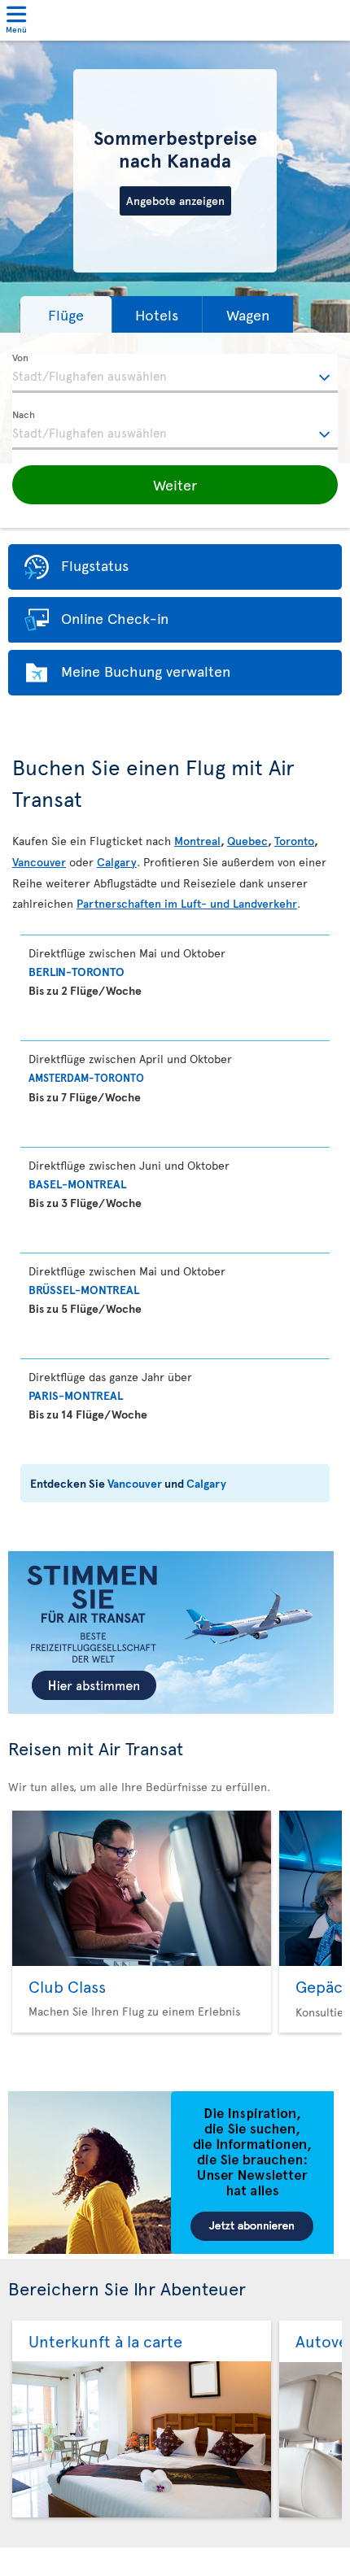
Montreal (197, 841)
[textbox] (175, 373)
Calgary (117, 862)
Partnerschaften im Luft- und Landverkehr (187, 903)
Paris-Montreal (76, 1395)
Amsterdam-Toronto (86, 1078)
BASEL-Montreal (77, 1184)
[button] (66, 314)
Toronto (294, 841)
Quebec (247, 841)
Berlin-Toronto (77, 972)
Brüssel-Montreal (84, 1290)
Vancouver (39, 862)
